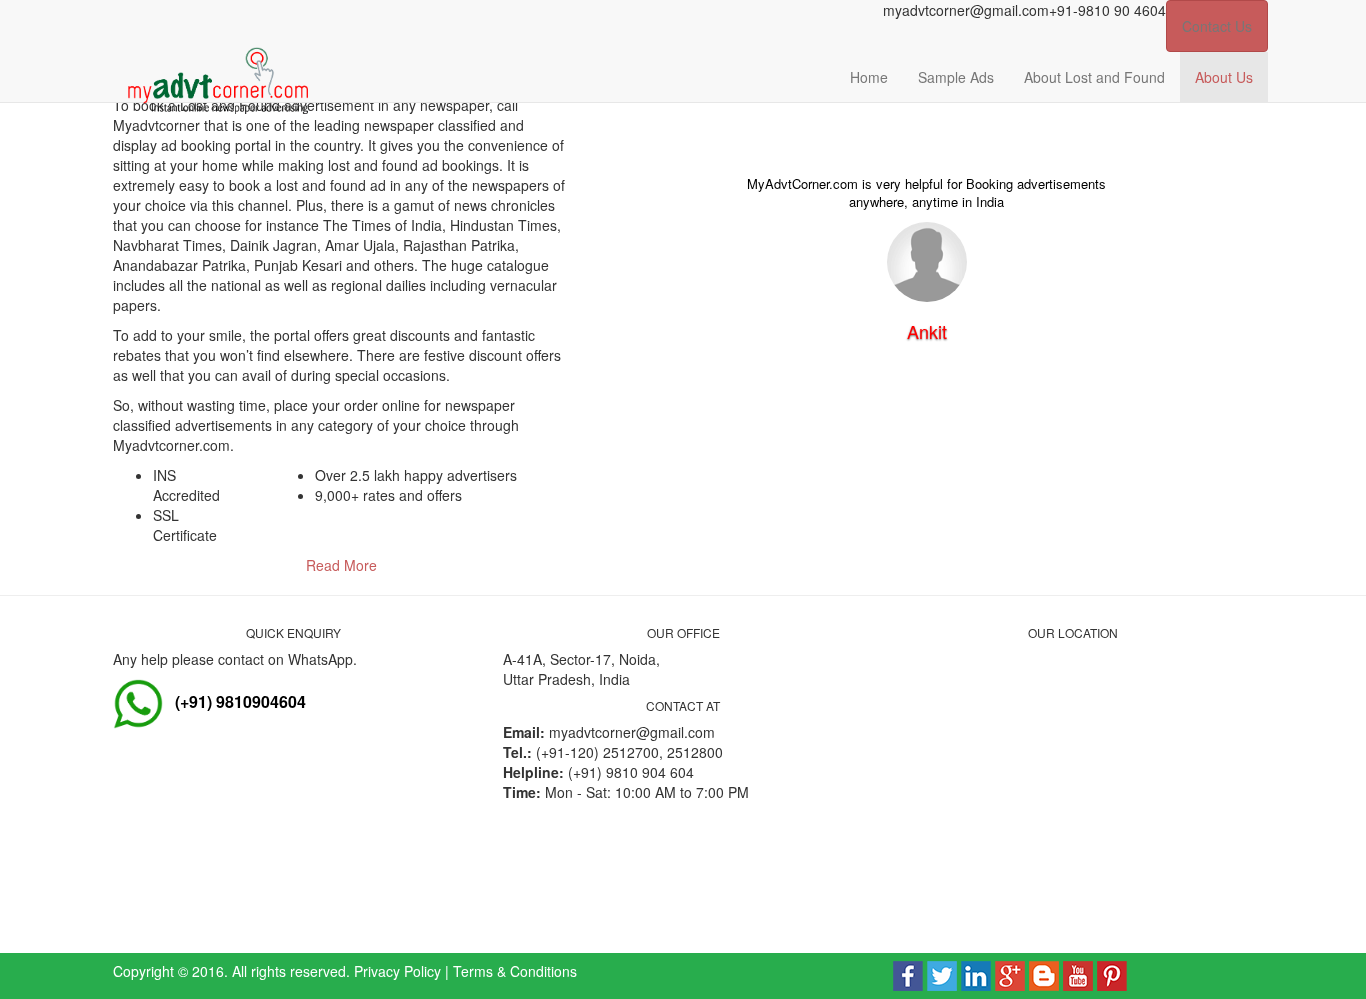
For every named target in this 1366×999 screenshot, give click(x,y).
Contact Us (1217, 26)
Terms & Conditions (515, 971)
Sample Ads (956, 77)
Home (869, 77)
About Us (1224, 77)
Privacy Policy (397, 971)
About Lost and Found (1094, 77)
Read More (341, 565)
